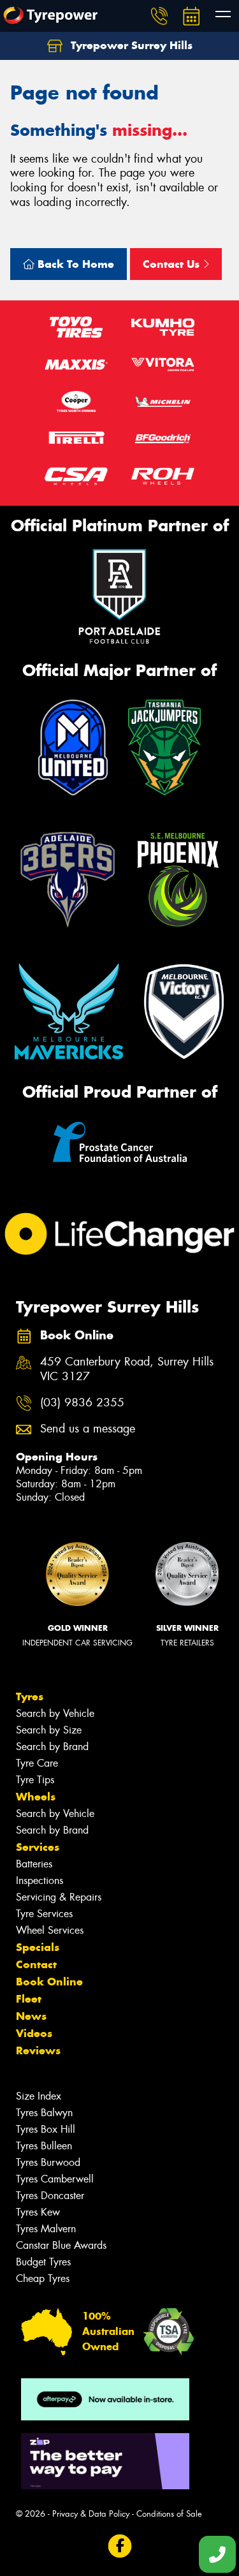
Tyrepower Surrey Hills (130, 45)
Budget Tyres (43, 2262)
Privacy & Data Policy (91, 2514)
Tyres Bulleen (44, 2146)
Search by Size (49, 1730)
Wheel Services (50, 1930)
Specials (38, 1947)
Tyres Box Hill (46, 2129)
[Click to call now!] (159, 16)
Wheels (36, 1797)
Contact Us (173, 264)
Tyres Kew (38, 2212)
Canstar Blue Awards (61, 2245)
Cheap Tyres (43, 2278)
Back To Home (74, 264)
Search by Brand (52, 1747)
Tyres (30, 1696)
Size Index (39, 2096)
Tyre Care (37, 1763)
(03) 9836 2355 (82, 1403)
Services (38, 1847)
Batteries (34, 1864)
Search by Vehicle (55, 1713)
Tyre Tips (35, 1780)
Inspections (40, 1880)
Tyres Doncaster (50, 2196)
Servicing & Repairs (59, 1897)
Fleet (29, 1999)
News (31, 2016)
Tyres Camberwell (55, 2179)
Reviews (38, 2050)
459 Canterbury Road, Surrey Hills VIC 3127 (127, 1369)
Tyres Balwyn (44, 2113)
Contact (36, 1964)
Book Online (49, 1982)
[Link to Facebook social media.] (119, 2546)
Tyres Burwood (48, 2162)
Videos (34, 2033)
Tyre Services (44, 1914)
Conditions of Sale (169, 2514)
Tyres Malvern (46, 2229)
